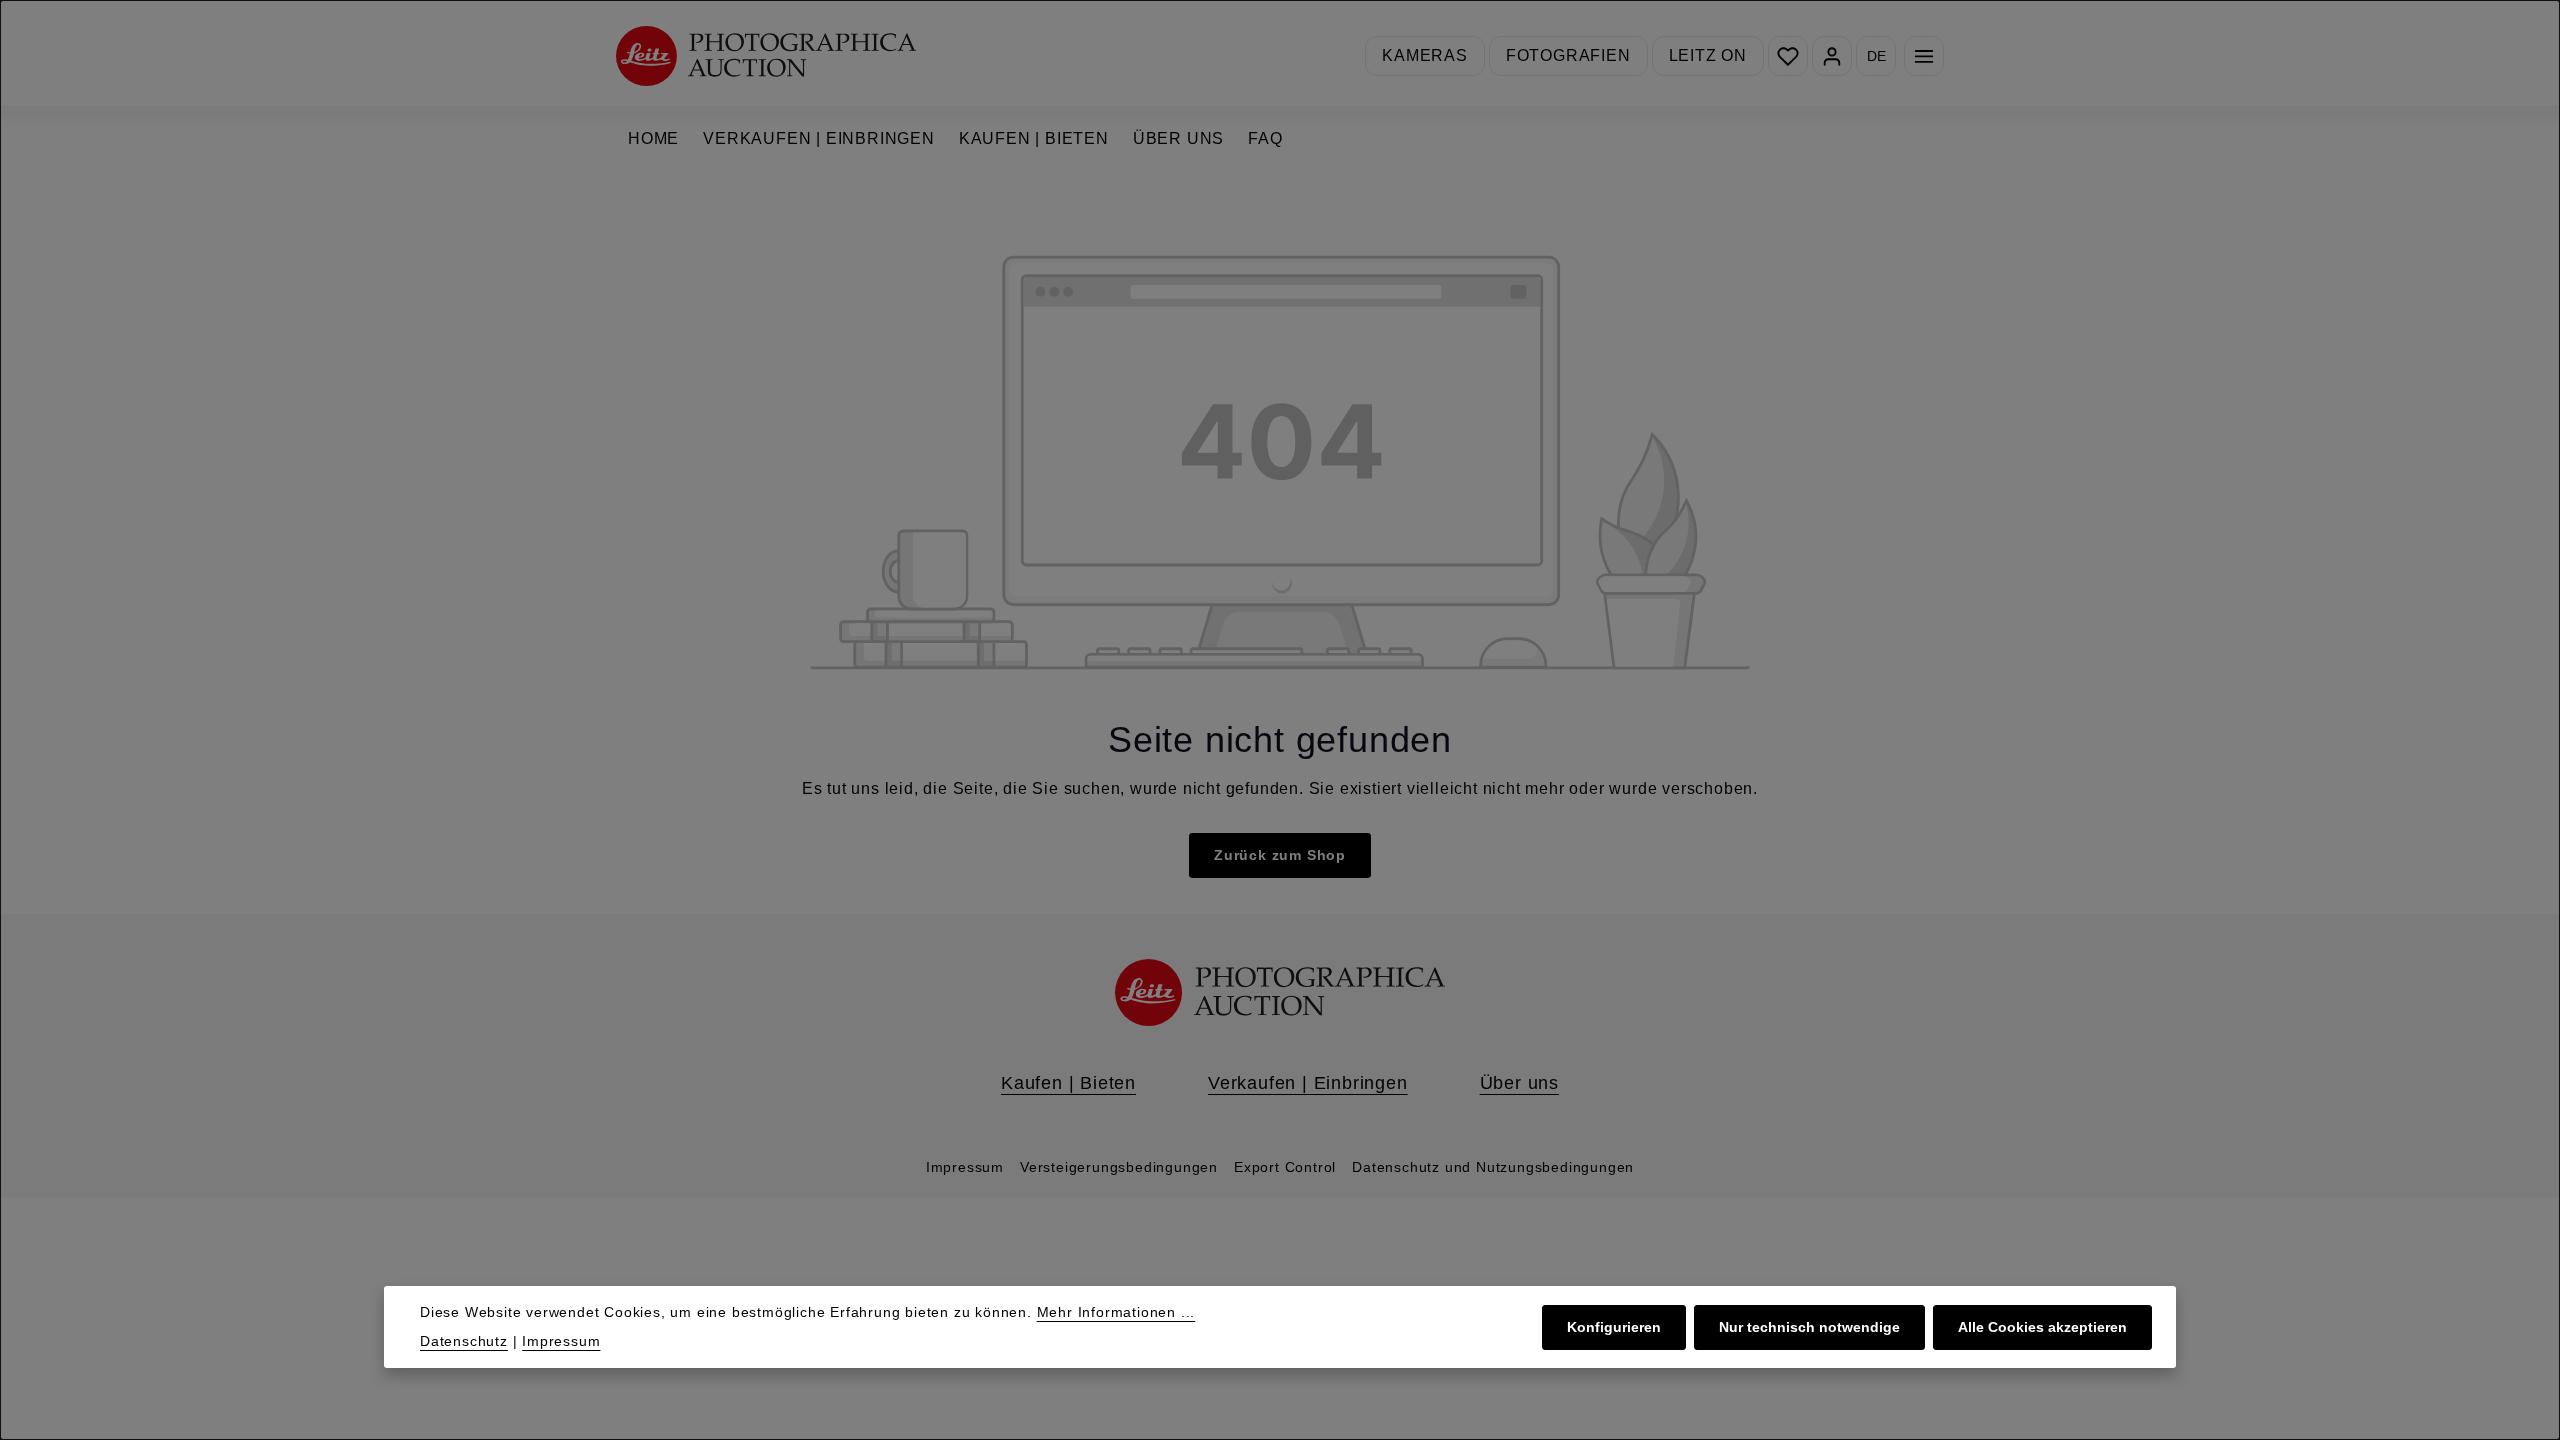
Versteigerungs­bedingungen (1119, 1167)
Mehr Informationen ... (1116, 1312)
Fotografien (1568, 55)
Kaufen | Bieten (1068, 1083)
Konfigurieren (1614, 1327)
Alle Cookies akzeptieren (2042, 1327)
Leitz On (1708, 55)
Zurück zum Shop (1280, 855)
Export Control (1285, 1167)
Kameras (1425, 55)
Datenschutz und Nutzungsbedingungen (1493, 1167)
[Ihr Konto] (1832, 56)
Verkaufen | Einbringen (1308, 1083)
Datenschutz (464, 1341)
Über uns (1519, 1083)
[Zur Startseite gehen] (766, 55)
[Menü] (1924, 56)
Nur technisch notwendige (1809, 1327)
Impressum (965, 1167)
